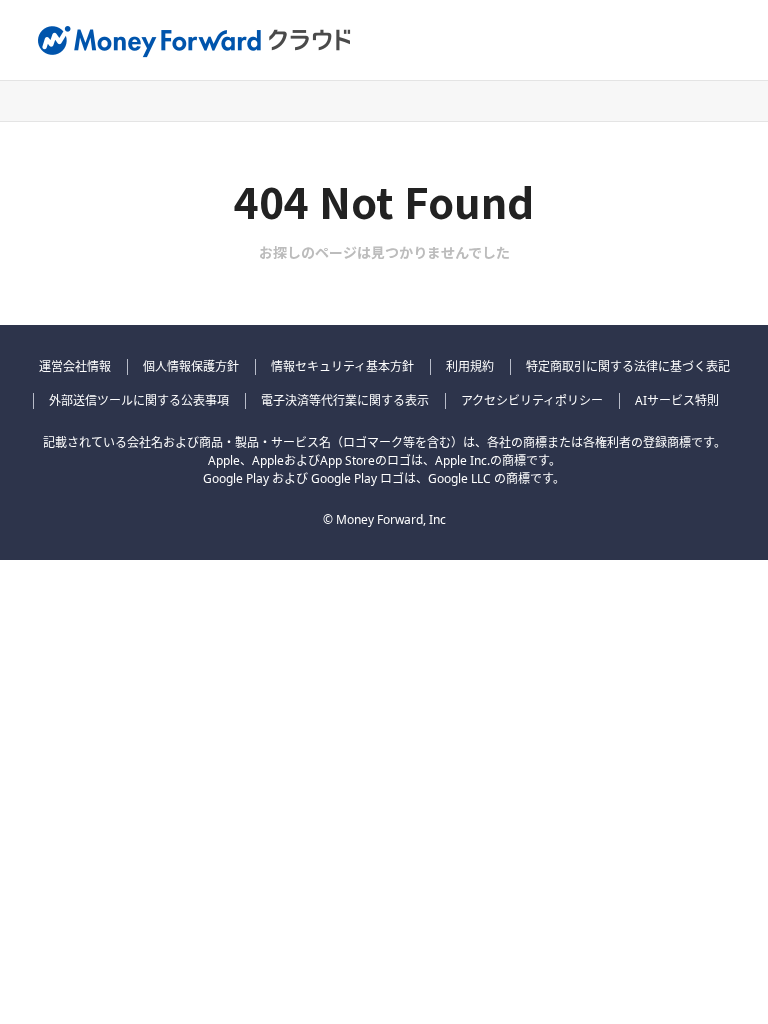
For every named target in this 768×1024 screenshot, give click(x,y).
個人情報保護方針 (191, 366)
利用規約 (470, 366)
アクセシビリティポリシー (532, 400)
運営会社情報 (75, 366)
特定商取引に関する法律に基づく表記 (628, 366)
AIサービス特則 (677, 400)
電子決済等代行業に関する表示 (345, 400)
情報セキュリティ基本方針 (342, 366)
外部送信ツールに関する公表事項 (139, 400)
